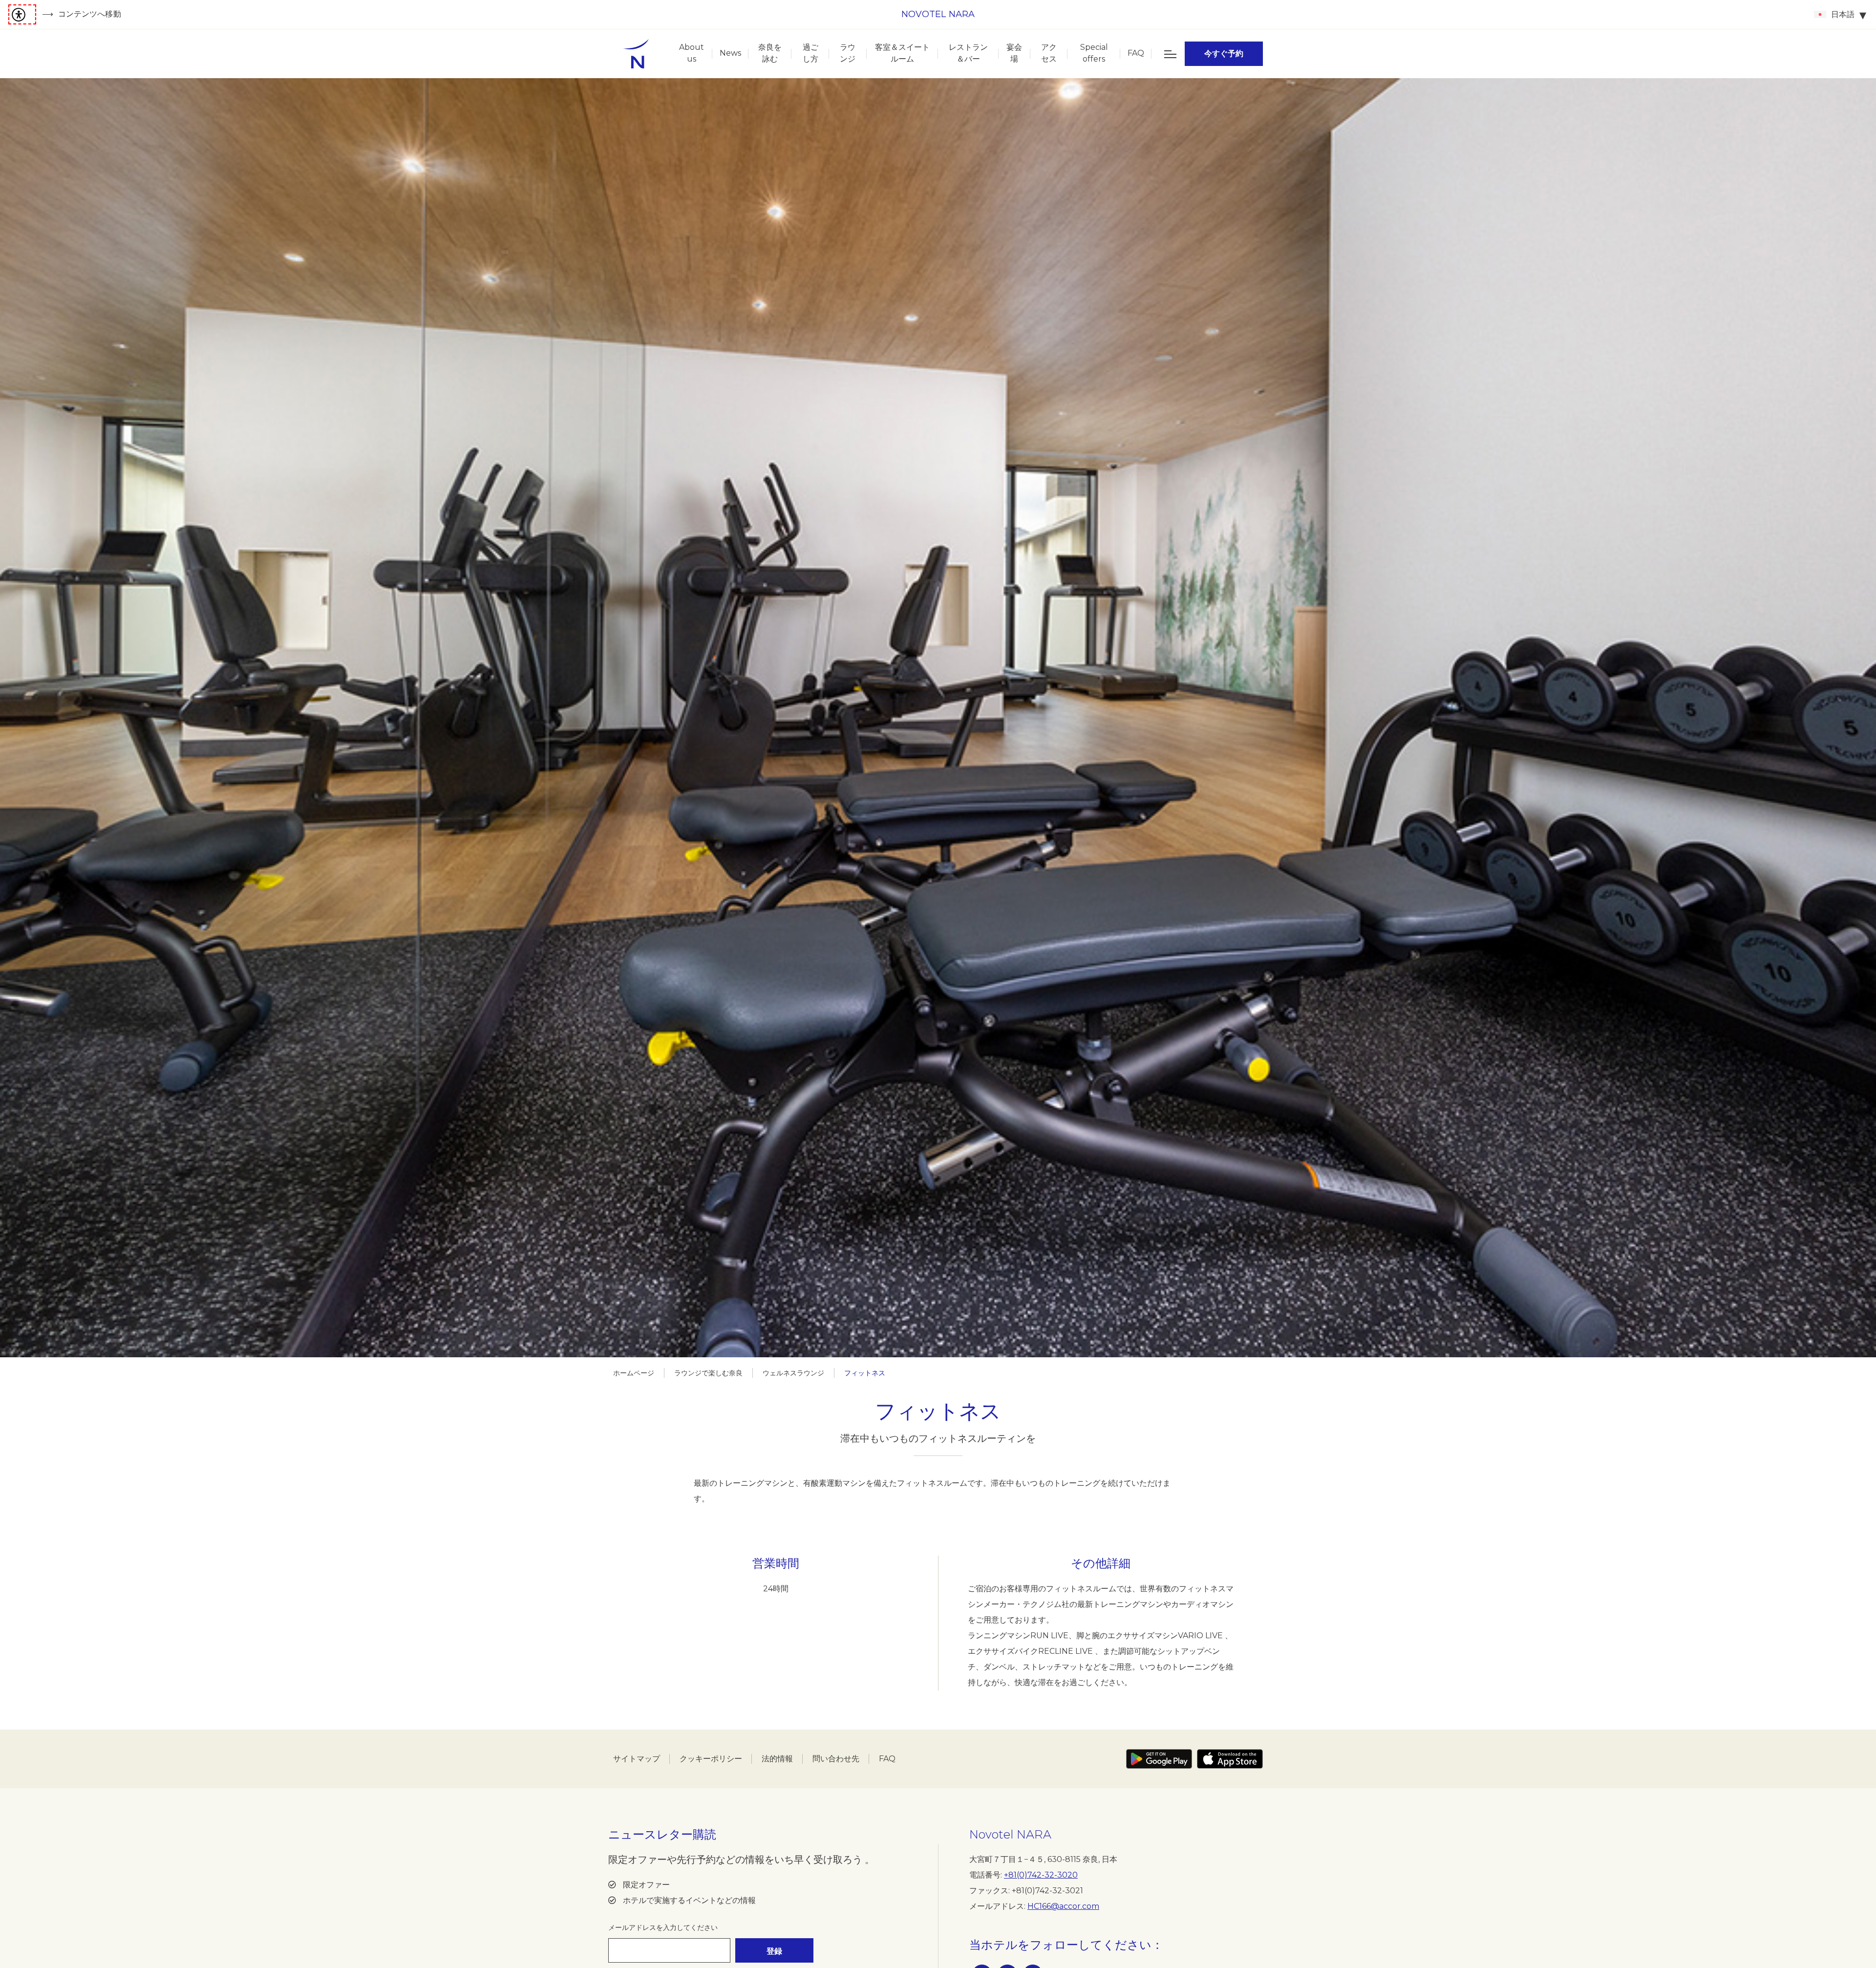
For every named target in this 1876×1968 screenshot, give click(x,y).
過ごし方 (810, 53)
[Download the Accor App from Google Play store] (1159, 1759)
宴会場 (1014, 53)
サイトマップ (637, 1759)
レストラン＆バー (968, 53)
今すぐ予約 (1224, 53)
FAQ (1136, 53)
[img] (636, 54)
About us (692, 53)
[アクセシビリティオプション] (22, 14)
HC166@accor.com (1063, 1906)
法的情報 (777, 1759)
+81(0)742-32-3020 (1041, 1875)
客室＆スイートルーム (902, 53)
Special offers (1094, 53)
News (730, 53)
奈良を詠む (770, 53)
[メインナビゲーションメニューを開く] (1170, 54)
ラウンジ (848, 53)
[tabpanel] (938, 718)
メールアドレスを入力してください (663, 1927)
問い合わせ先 (836, 1759)
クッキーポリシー (711, 1759)
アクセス (1049, 53)
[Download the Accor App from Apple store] (1230, 1759)
